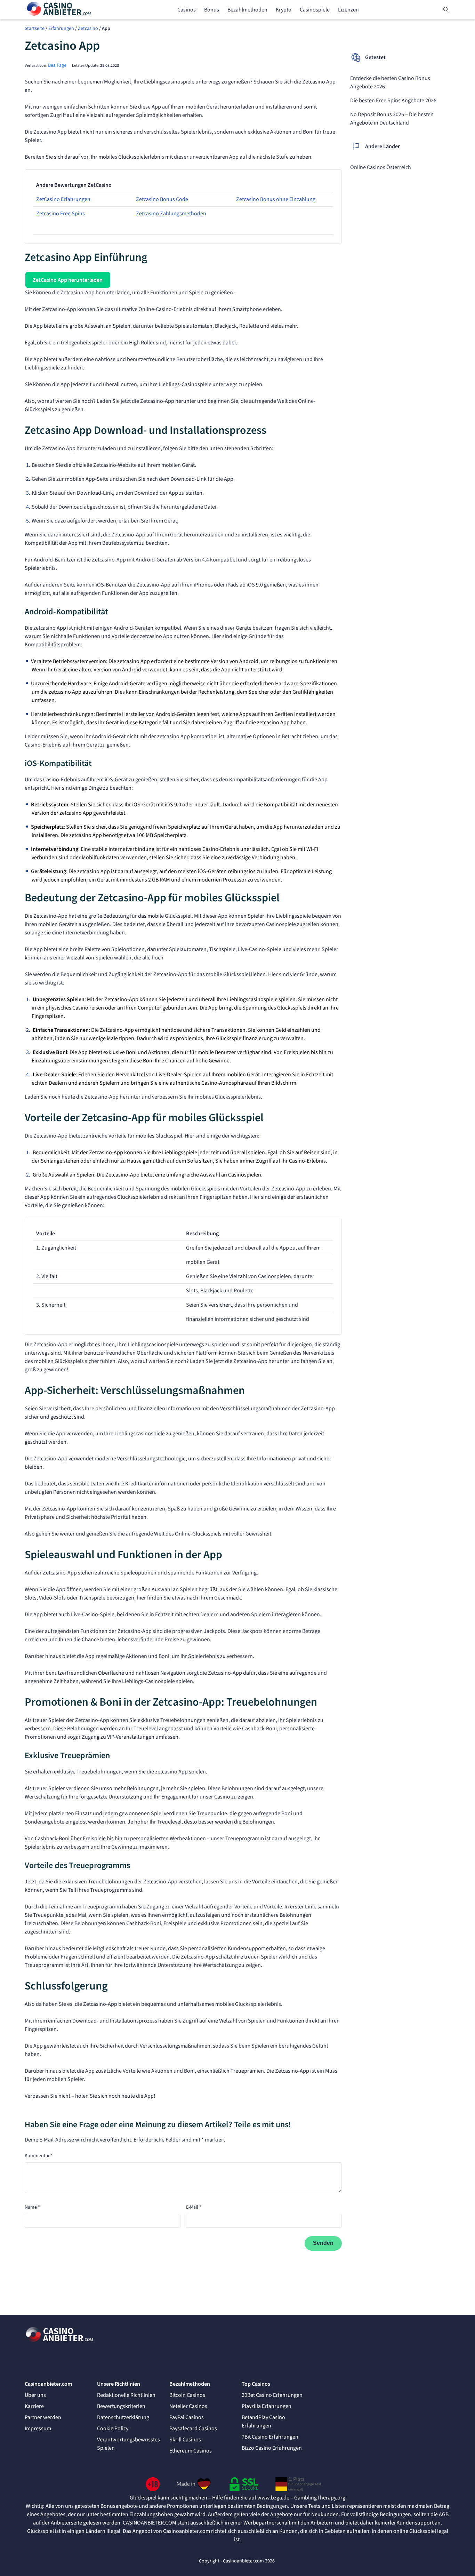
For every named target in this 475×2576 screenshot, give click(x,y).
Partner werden (43, 2417)
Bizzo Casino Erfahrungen (272, 2448)
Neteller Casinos (188, 2406)
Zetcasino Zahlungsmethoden (171, 214)
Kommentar (39, 2156)
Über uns (35, 2395)
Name (32, 2207)
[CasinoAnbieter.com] (59, 10)
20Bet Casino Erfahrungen (272, 2395)
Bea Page (57, 65)
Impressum (38, 2429)
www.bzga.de (273, 2498)
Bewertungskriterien (121, 2406)
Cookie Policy (113, 2429)
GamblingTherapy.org (320, 2498)
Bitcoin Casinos (187, 2395)
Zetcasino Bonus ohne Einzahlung (276, 199)
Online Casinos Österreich (381, 167)
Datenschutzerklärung (123, 2417)
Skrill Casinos (185, 2440)
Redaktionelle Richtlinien (126, 2395)
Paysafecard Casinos (193, 2429)
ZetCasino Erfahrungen (63, 199)
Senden (323, 2243)
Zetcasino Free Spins (61, 214)
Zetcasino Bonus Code (162, 199)
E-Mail (194, 2207)
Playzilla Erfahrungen (267, 2406)
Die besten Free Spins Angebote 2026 (393, 101)
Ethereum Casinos (191, 2451)
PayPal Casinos (187, 2417)
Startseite (35, 29)
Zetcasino (88, 29)
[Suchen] (446, 10)
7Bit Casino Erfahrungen (270, 2437)
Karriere (34, 2406)
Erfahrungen (61, 29)
